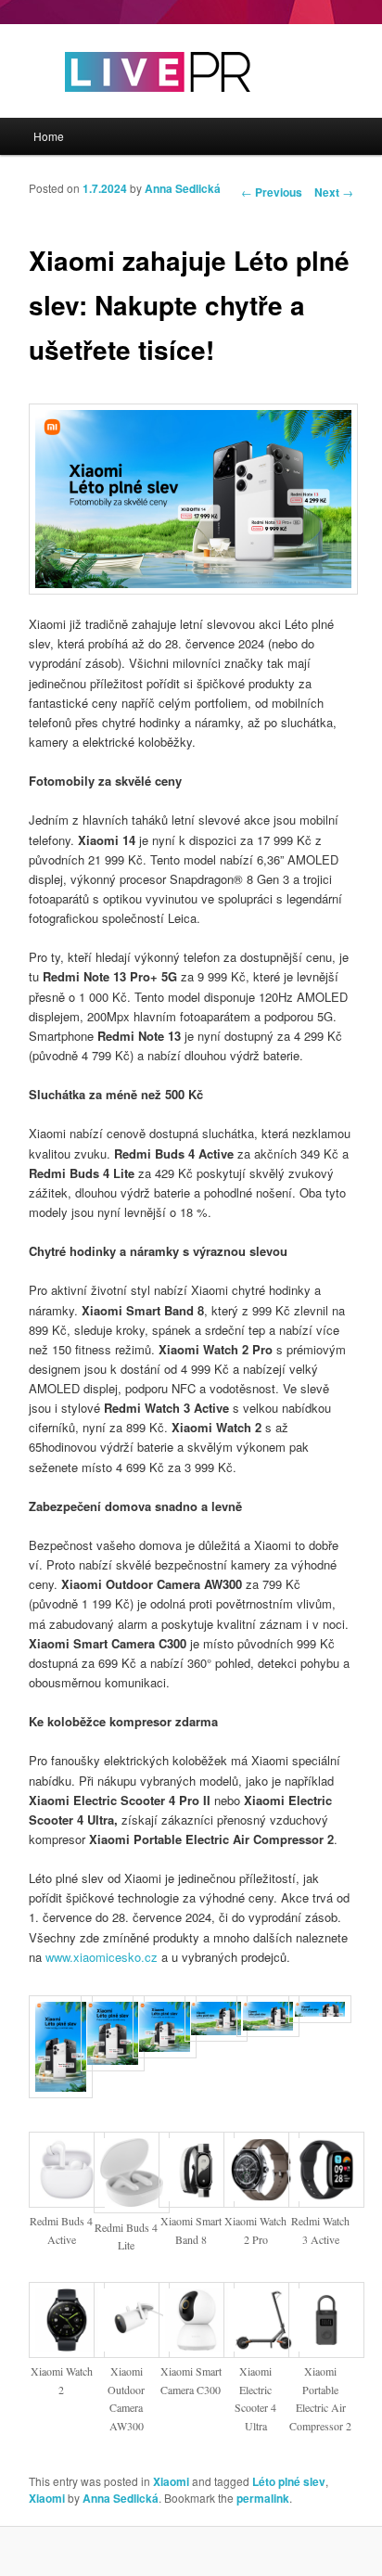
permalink (263, 2498)
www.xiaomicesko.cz (102, 1957)
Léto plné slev (289, 2481)
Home (49, 136)
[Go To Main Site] (125, 108)
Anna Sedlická (183, 188)
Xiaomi (171, 2481)
